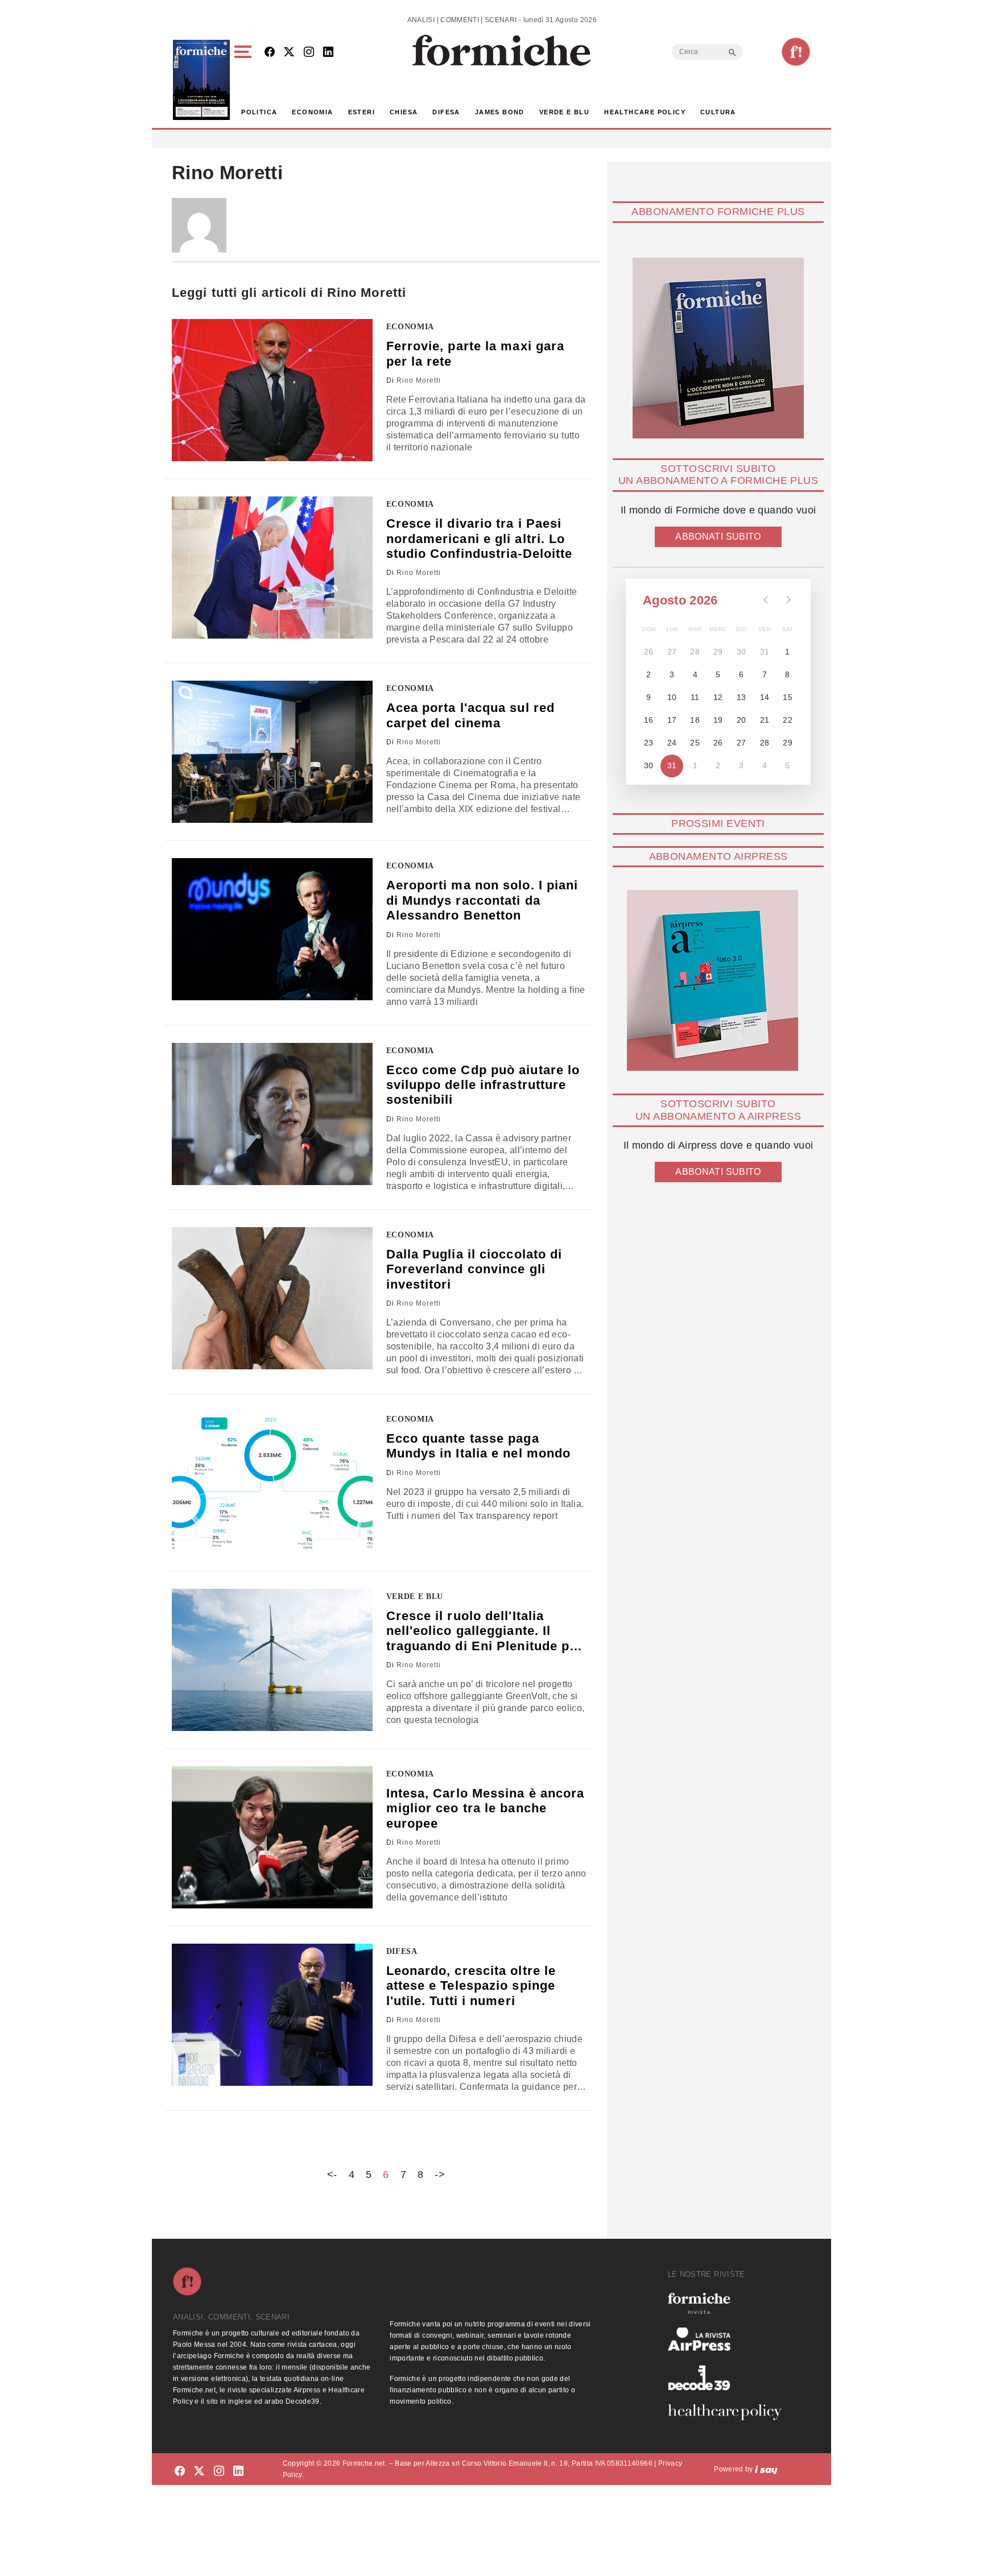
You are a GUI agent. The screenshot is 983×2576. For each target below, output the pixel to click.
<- (332, 2175)
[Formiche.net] (796, 52)
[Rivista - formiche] (729, 2303)
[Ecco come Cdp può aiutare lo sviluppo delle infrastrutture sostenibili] (272, 1114)
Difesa (446, 112)
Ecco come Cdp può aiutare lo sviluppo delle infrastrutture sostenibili (483, 1085)
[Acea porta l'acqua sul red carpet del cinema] (272, 752)
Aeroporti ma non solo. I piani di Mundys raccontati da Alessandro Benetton (482, 900)
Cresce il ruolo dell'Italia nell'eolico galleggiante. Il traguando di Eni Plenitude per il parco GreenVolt (485, 1631)
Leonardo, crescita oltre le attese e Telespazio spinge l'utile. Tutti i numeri (471, 1986)
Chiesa (404, 112)
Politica (259, 112)
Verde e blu (564, 112)
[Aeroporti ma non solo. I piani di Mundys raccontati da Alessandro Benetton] (272, 929)
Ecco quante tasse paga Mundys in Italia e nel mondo (479, 1446)
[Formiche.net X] (289, 53)
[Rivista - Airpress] (729, 2339)
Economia (312, 112)
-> (440, 2175)
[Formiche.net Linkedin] (328, 53)
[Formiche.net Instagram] (309, 53)
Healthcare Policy (645, 112)
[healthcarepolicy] (729, 2412)
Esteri (362, 112)
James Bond (500, 112)
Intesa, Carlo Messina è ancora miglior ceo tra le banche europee (486, 1808)
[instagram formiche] (219, 2471)
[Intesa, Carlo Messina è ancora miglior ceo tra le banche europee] (272, 1837)
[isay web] (766, 2469)
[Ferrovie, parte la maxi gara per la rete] (272, 390)
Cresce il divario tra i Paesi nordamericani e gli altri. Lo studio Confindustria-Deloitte (480, 539)
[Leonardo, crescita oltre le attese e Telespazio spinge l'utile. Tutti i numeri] (272, 2015)
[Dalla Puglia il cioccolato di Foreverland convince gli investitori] (272, 1298)
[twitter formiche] (199, 2471)
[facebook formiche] (180, 2471)
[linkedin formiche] (238, 2471)
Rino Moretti (419, 380)
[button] (245, 80)
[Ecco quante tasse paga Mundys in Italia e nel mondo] (272, 1482)
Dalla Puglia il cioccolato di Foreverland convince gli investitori (474, 1269)
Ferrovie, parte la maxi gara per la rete (476, 353)
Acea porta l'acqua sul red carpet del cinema (471, 715)
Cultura (718, 112)
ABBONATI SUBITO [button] (718, 537)
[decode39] (729, 2378)
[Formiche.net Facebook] (270, 53)
